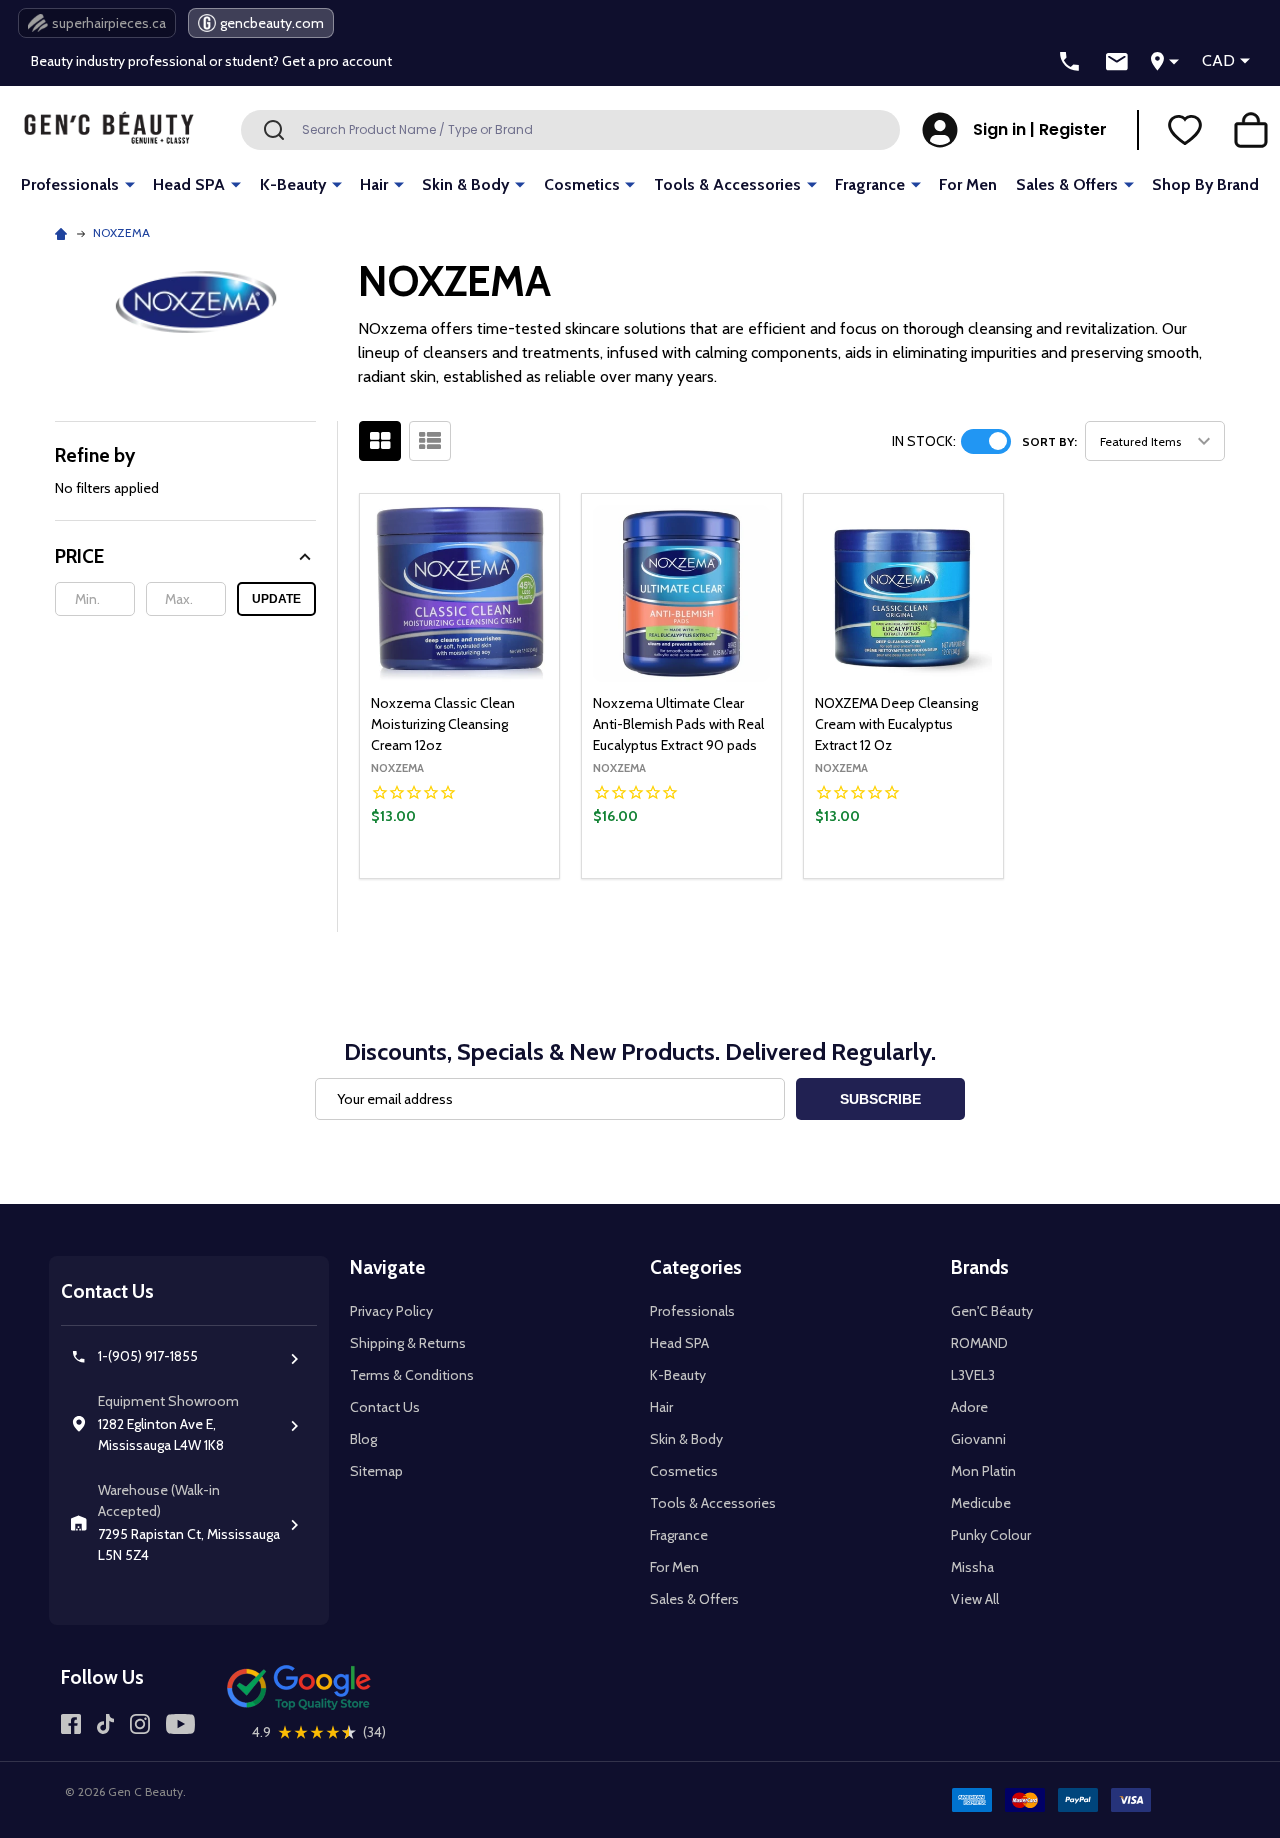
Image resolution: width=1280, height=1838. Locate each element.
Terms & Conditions (412, 1375)
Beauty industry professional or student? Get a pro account (211, 61)
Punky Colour (991, 1535)
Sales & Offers (1067, 184)
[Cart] (1251, 130)
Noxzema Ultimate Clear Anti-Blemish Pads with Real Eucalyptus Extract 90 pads (678, 724)
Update (276, 599)
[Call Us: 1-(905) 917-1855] (1070, 62)
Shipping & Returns (408, 1343)
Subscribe (880, 1099)
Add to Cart (493, 873)
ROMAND (979, 1343)
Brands (980, 1267)
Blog (363, 1439)
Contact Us (385, 1407)
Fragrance (870, 184)
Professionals (70, 184)
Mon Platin (983, 1471)
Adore (969, 1407)
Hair (374, 184)
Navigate (387, 1267)
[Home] (63, 232)
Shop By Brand (1205, 184)
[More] (130, 183)
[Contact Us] (1117, 62)
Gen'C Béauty (992, 1311)
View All (975, 1599)
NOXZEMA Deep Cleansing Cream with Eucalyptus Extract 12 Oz (896, 724)
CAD (1218, 60)
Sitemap (376, 1471)
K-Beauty (293, 184)
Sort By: (1049, 441)
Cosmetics (582, 184)
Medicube (981, 1503)
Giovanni (978, 1439)
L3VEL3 (973, 1375)
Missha (972, 1567)
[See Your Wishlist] (1185, 130)
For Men (968, 184)
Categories (696, 1267)
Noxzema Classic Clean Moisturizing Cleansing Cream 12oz (443, 724)
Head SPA (189, 184)
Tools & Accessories (727, 184)
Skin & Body (465, 184)
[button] (185, 556)
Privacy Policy (391, 1311)
